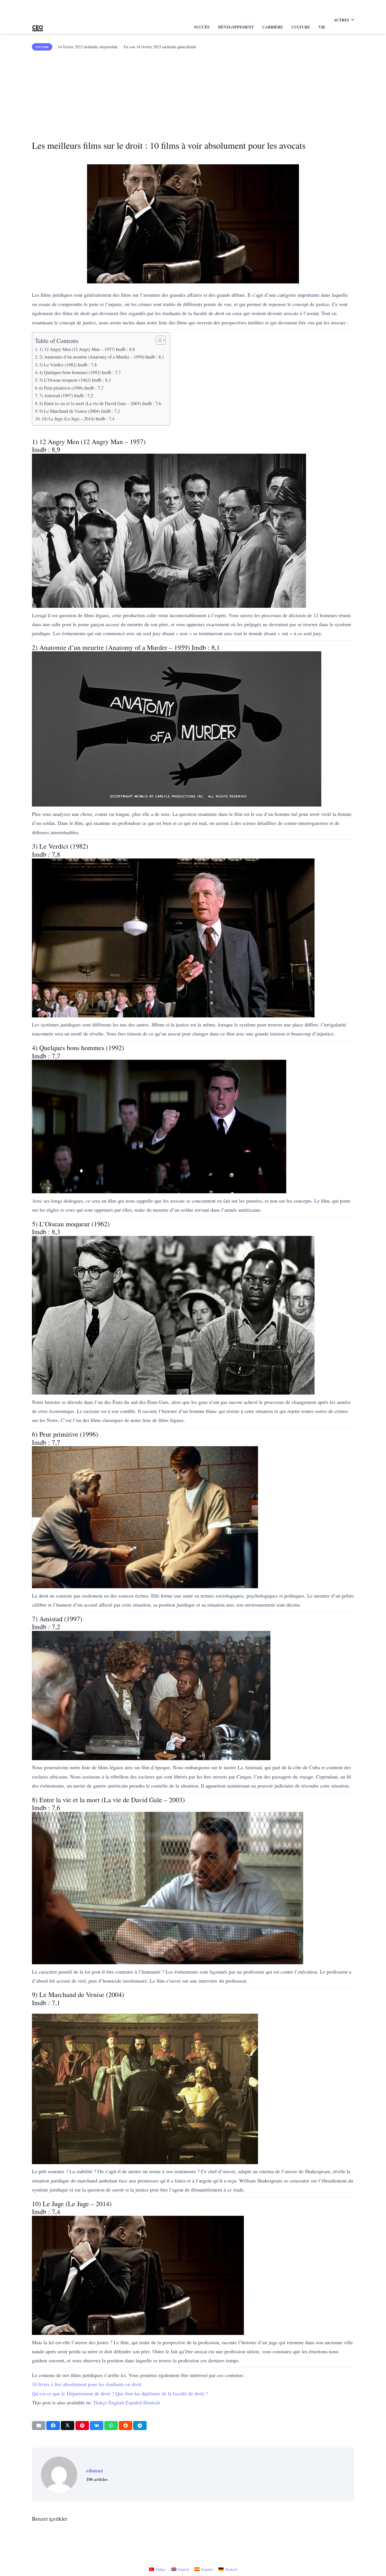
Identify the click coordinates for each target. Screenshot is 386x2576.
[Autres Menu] (331, 27)
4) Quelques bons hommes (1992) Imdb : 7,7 (80, 372)
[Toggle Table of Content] (158, 340)
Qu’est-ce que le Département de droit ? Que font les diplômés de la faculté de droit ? (120, 2393)
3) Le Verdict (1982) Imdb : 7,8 (68, 365)
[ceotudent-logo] (38, 27)
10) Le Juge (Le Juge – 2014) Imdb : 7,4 (78, 419)
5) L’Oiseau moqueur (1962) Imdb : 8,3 (75, 380)
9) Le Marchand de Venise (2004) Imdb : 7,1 (80, 411)
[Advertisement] (193, 93)
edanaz (95, 2470)
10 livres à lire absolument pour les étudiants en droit (87, 2384)
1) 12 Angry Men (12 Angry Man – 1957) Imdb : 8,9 (87, 349)
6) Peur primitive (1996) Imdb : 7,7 (71, 388)
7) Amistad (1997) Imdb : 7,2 (66, 396)
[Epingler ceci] (82, 2426)
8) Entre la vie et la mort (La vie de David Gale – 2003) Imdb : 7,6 (100, 403)
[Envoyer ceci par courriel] (39, 2426)
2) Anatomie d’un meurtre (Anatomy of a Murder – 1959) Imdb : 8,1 (102, 357)
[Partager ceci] (53, 2426)
